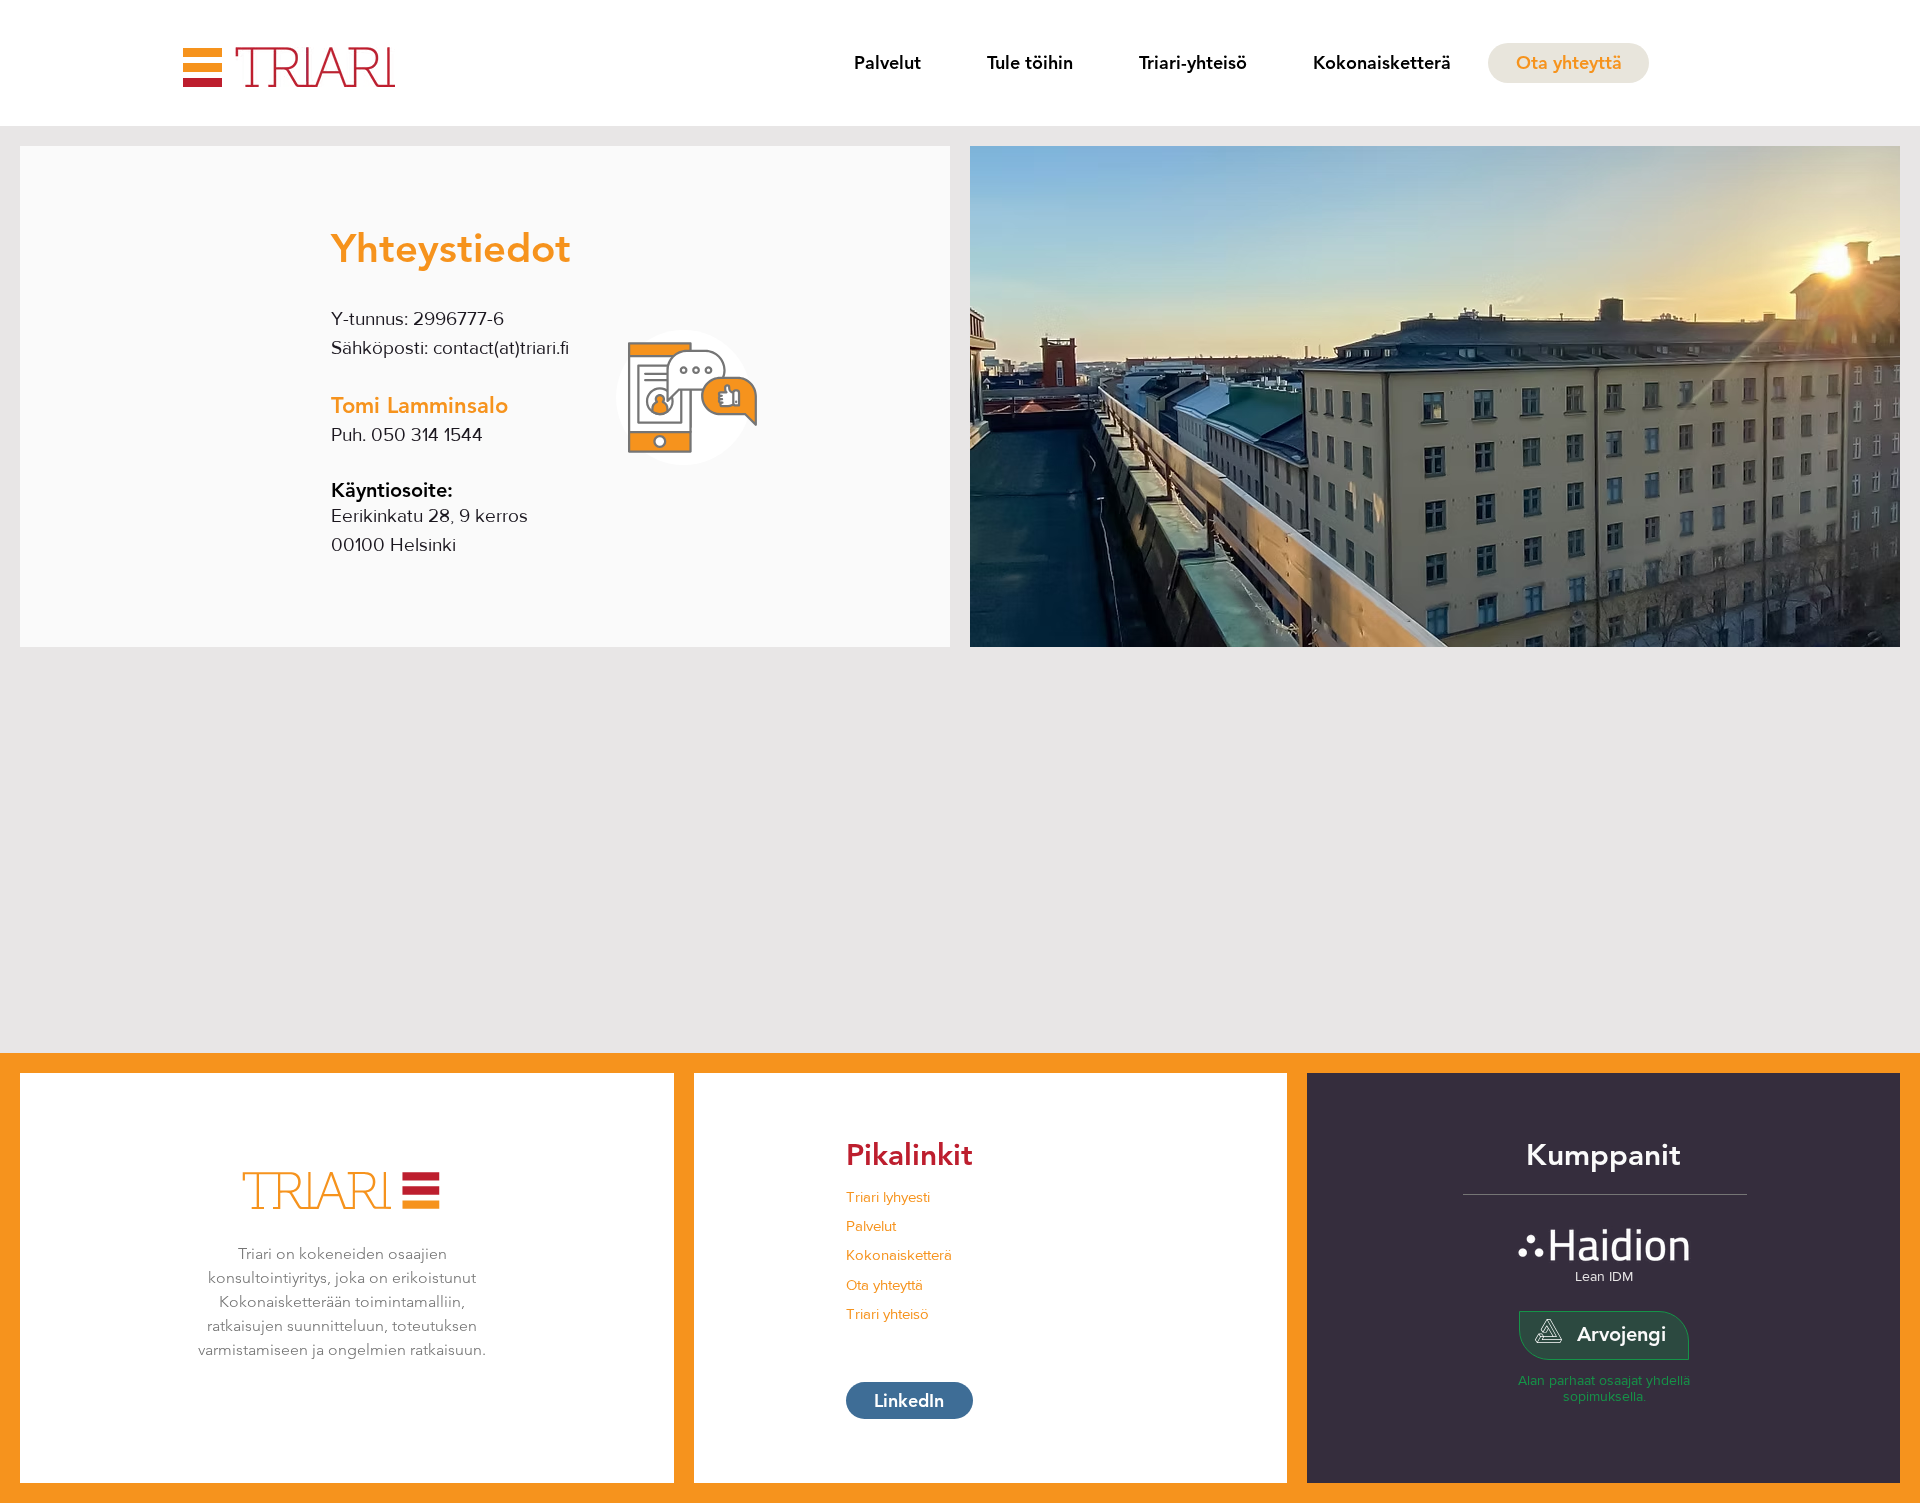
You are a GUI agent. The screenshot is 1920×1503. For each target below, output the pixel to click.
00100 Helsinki (393, 544)
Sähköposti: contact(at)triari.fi (450, 347)
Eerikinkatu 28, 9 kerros (429, 515)
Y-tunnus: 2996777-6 (417, 318)
